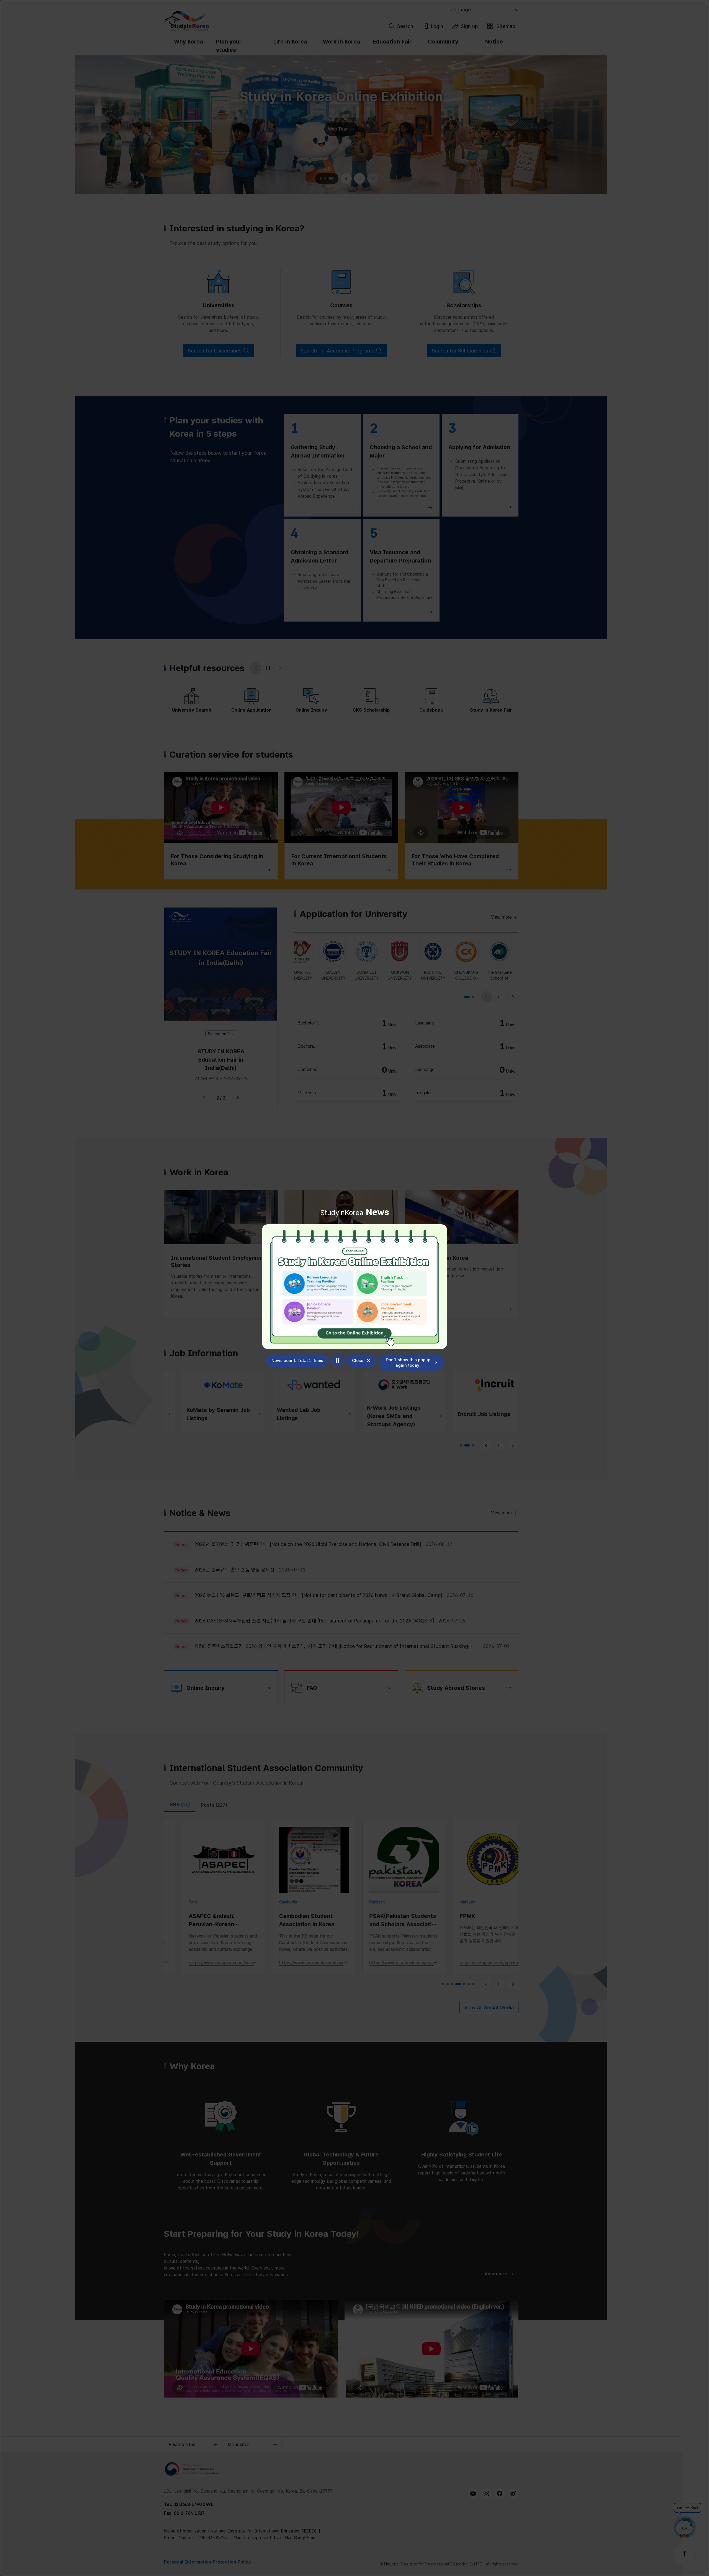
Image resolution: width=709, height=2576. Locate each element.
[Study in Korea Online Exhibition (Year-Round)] (354, 1287)
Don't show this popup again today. (408, 1363)
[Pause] (337, 1361)
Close (358, 1361)
